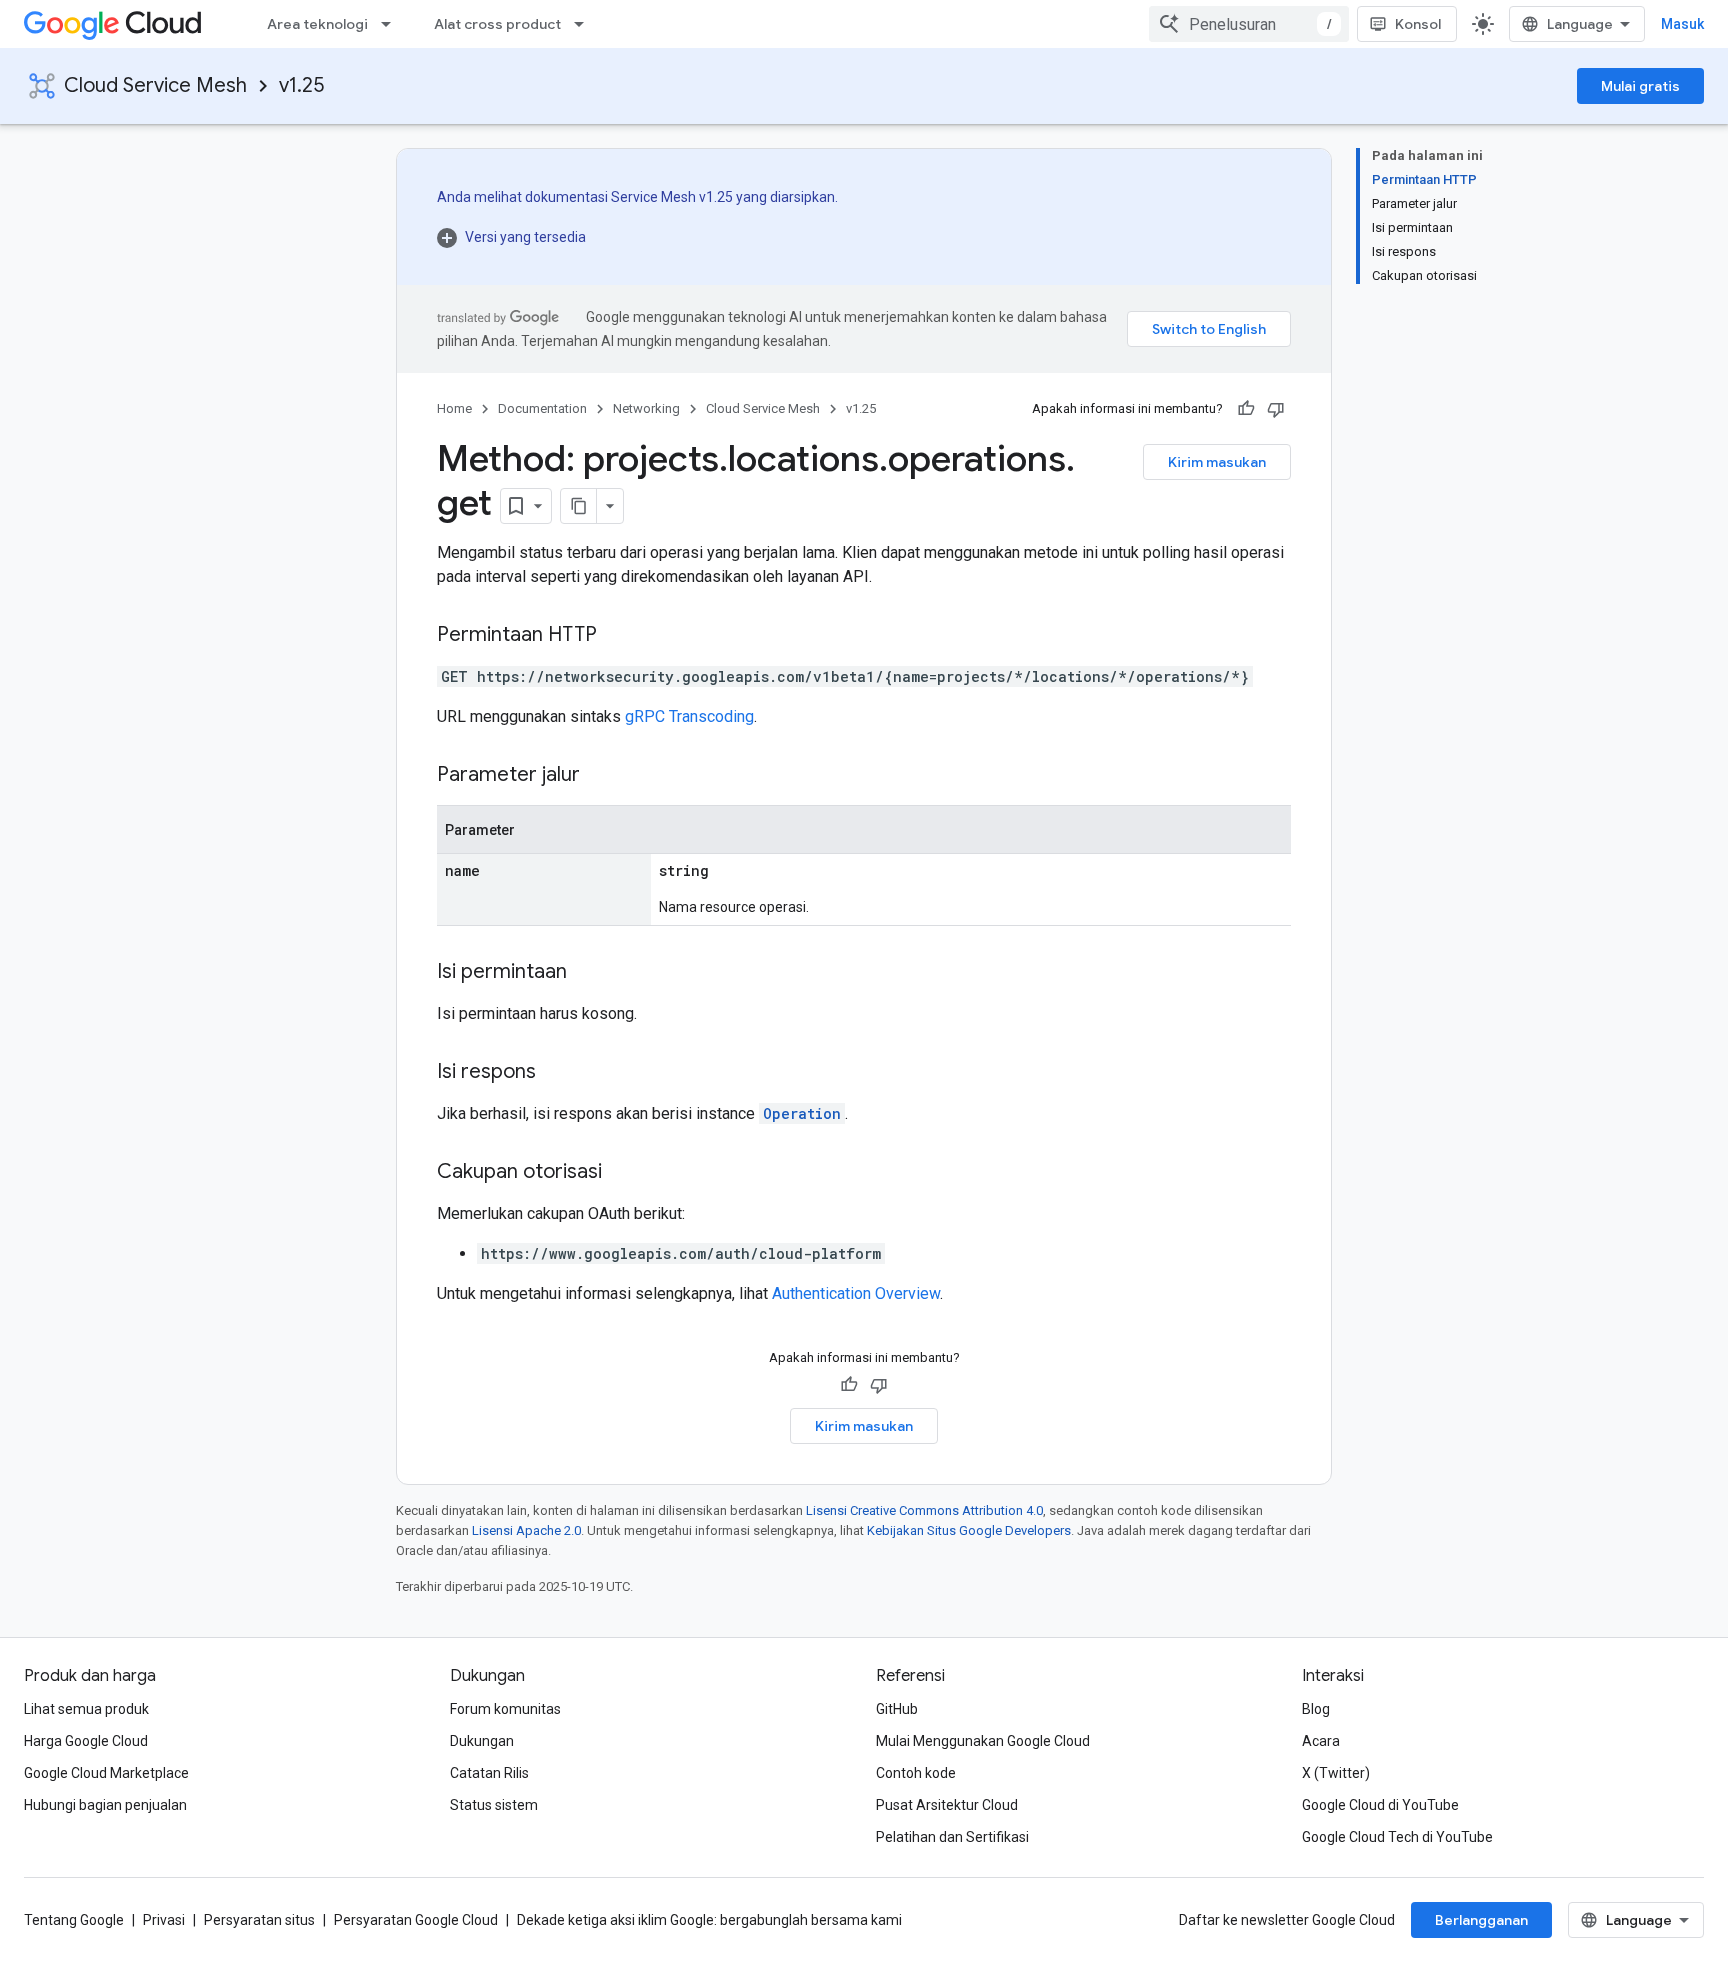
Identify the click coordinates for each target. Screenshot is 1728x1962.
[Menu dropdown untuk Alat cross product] (585, 24)
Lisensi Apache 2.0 (526, 1530)
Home (454, 408)
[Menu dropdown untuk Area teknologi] (392, 24)
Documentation (542, 408)
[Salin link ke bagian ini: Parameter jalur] (600, 776)
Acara (1321, 1741)
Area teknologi (317, 24)
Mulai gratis (1640, 86)
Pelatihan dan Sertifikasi (952, 1837)
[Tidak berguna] (1276, 409)
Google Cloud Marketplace (106, 1773)
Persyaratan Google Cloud (416, 1920)
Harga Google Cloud (86, 1741)
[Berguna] (1246, 409)
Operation (802, 1113)
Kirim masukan (1217, 462)
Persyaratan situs (259, 1920)
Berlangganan (1481, 1920)
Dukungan (482, 1741)
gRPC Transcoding (689, 716)
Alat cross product (497, 24)
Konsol (1418, 24)
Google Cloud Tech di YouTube (1397, 1837)
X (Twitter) (1336, 1773)
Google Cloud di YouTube (1380, 1805)
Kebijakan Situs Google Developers (969, 1530)
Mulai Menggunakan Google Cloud (983, 1741)
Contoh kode (916, 1773)
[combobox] (1249, 24)
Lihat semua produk (86, 1709)
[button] (637, 237)
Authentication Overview (856, 1293)
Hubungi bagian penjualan (105, 1805)
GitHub (897, 1709)
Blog (1316, 1709)
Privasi (164, 1920)
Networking (646, 408)
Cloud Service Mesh (155, 85)
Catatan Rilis (489, 1773)
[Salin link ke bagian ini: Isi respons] (556, 1073)
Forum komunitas (505, 1709)
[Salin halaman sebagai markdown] (579, 506)
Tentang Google (74, 1920)
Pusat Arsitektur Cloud (947, 1805)
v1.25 (301, 85)
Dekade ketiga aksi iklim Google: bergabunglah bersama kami (709, 1920)
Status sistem (494, 1805)
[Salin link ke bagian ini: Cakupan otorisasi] (622, 1173)
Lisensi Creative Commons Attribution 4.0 (924, 1510)
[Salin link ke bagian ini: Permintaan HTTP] (617, 636)
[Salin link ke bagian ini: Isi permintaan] (587, 973)
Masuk (1682, 24)
